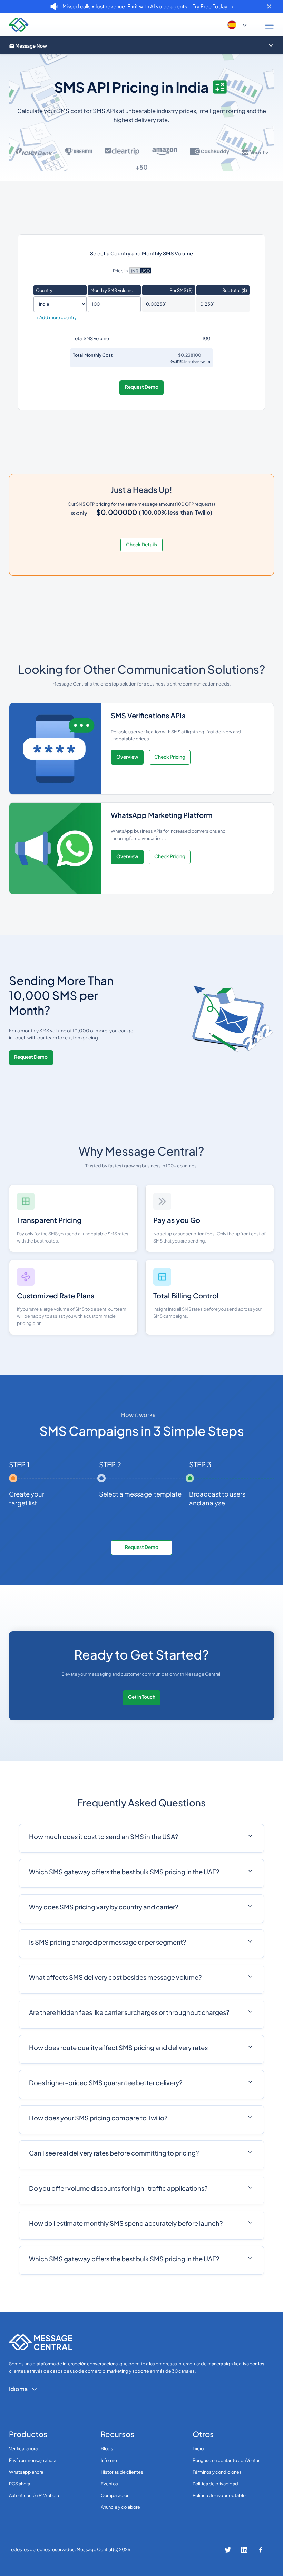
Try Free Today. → (213, 6)
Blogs (107, 2448)
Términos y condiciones (217, 2472)
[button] (238, 25)
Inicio (198, 2448)
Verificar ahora (23, 2448)
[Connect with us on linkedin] (244, 2550)
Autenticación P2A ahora (34, 2495)
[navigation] (19, 25)
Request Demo (142, 387)
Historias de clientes (122, 2472)
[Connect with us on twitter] (228, 2550)
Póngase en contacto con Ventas (227, 2460)
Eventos (109, 2484)
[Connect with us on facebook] (261, 2550)
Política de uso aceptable (219, 2495)
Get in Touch (142, 1697)
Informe (109, 2460)
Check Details (141, 544)
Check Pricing (170, 757)
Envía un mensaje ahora (33, 2460)
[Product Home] (138, 45)
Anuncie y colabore (120, 2507)
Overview (127, 757)
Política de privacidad (215, 2484)
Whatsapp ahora (26, 2472)
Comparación (115, 2495)
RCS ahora (19, 2484)
